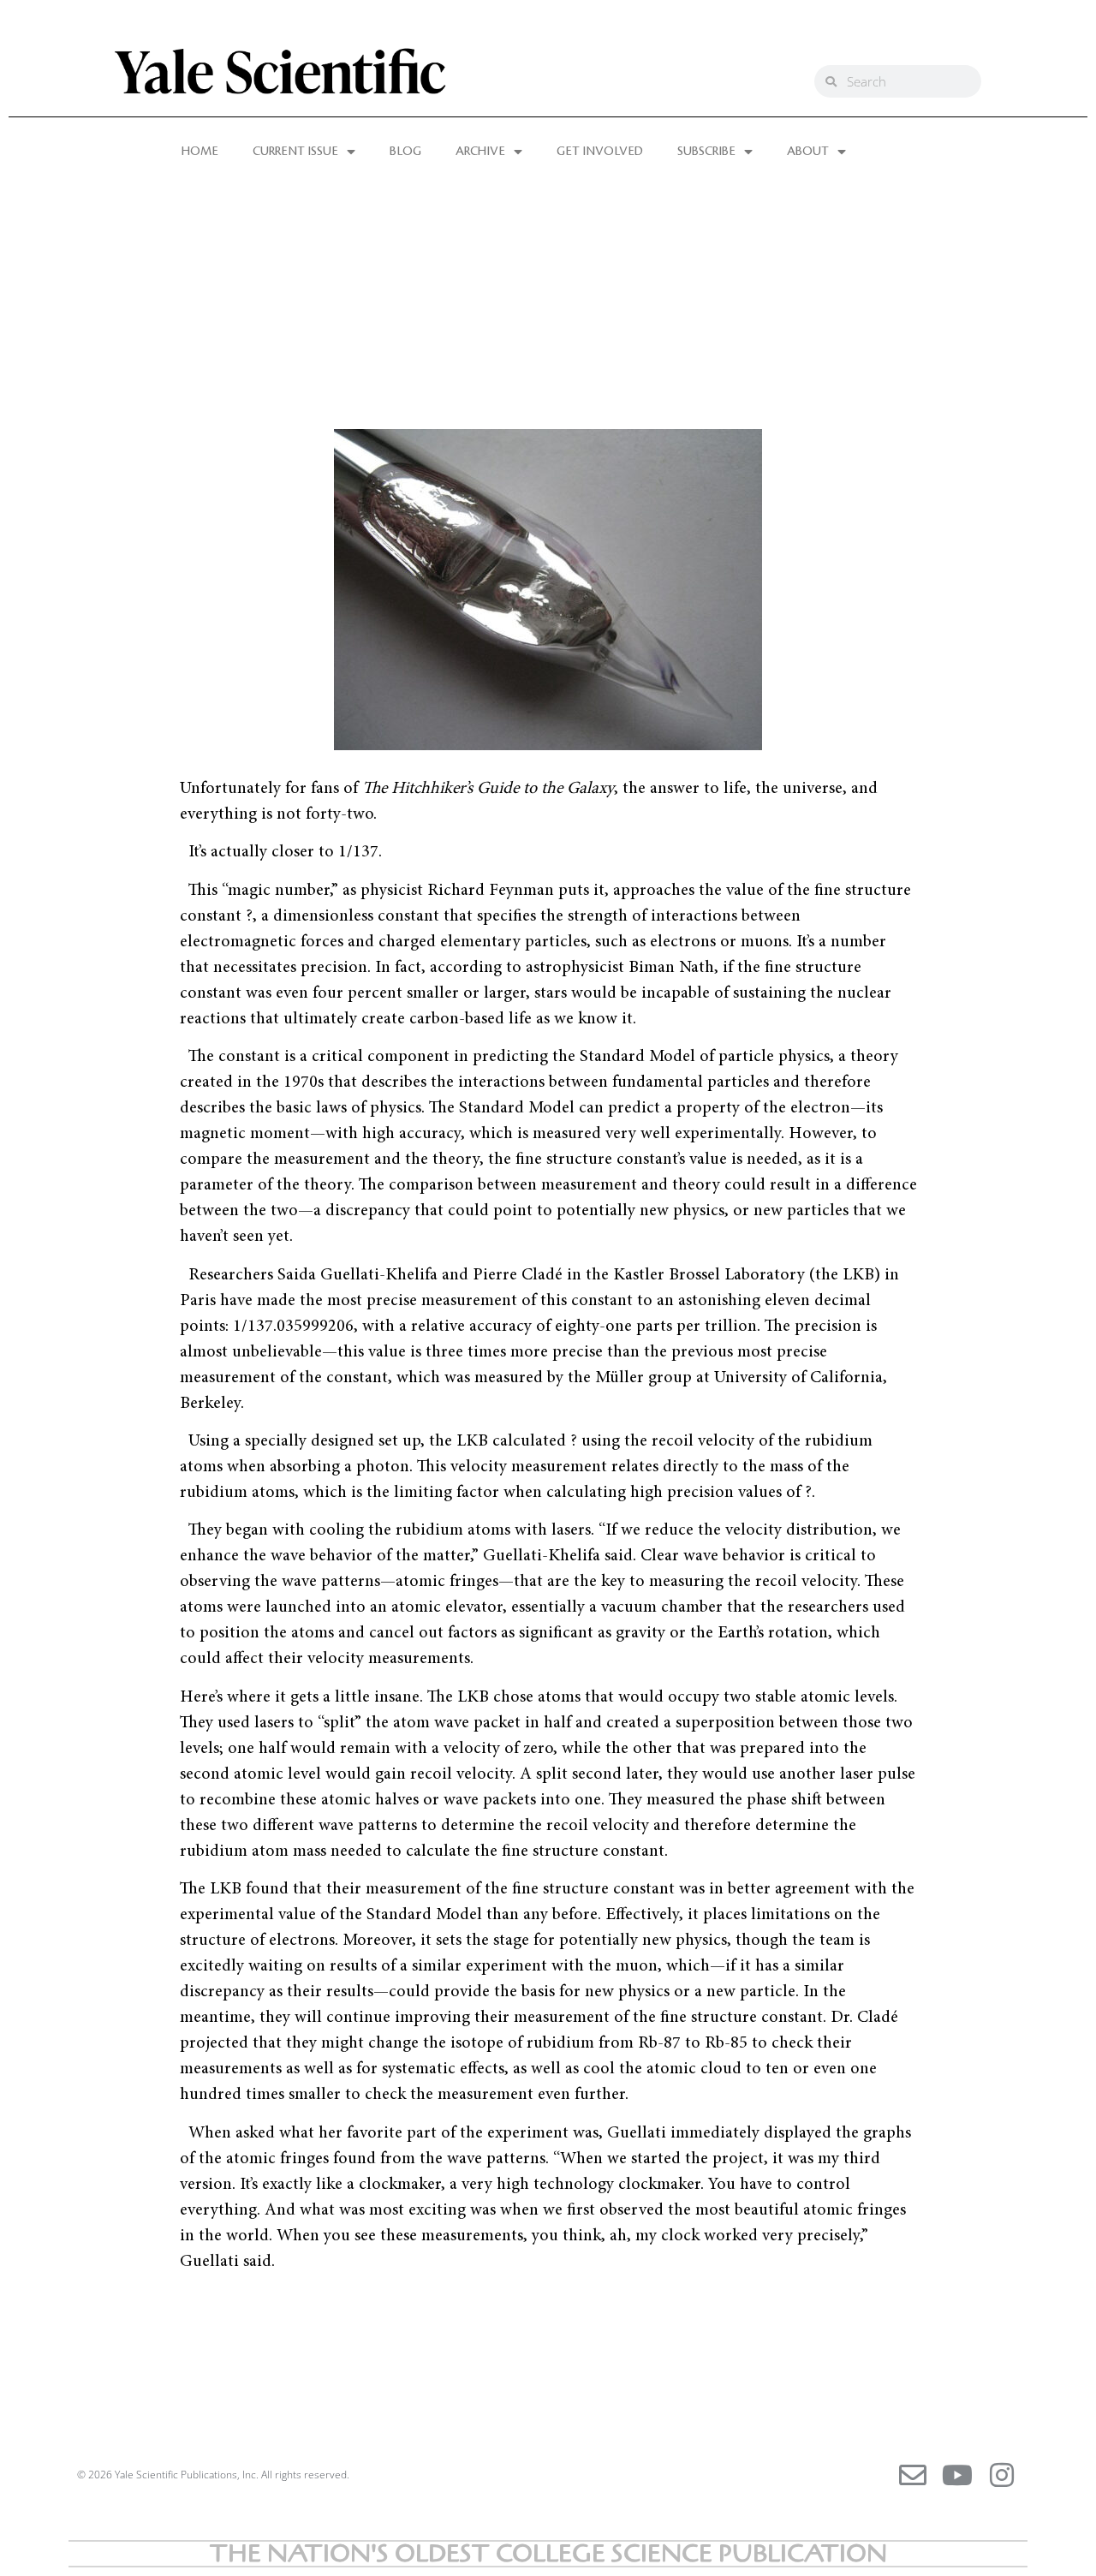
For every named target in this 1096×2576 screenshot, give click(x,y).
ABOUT (808, 152)
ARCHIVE (480, 152)
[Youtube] (957, 2475)
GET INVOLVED (600, 152)
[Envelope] (913, 2475)
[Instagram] (1002, 2475)
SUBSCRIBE (706, 152)
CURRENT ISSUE (295, 152)
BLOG (405, 152)
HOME (200, 152)
